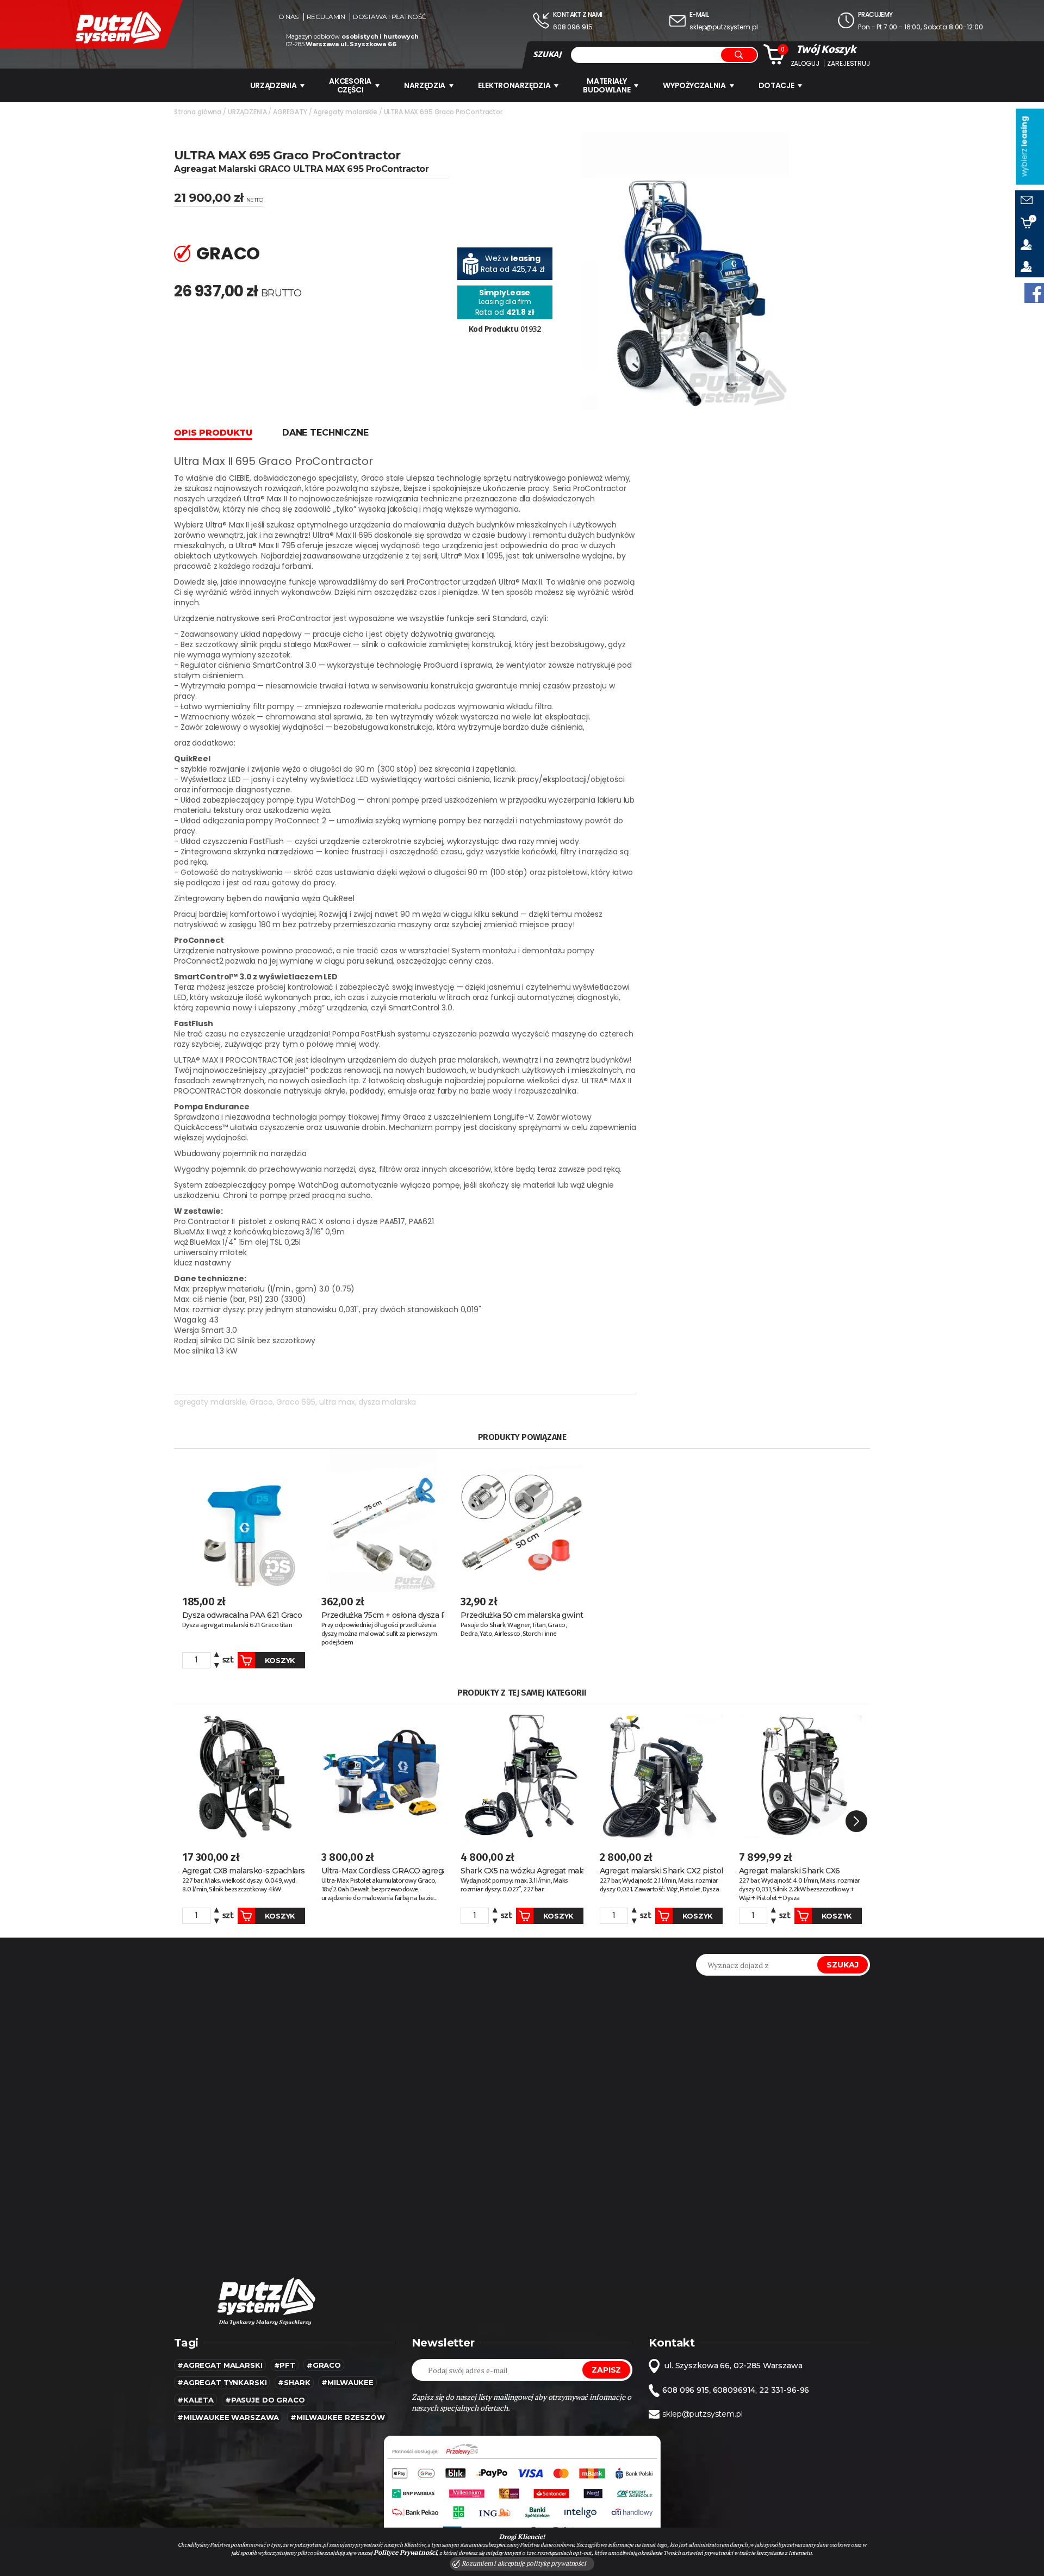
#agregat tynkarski (222, 2382)
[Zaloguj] (1030, 245)
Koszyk (280, 1660)
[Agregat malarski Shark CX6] (800, 1776)
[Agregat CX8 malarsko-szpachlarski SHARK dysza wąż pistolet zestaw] (244, 1776)
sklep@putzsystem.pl (723, 27)
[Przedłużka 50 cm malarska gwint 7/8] (522, 1520)
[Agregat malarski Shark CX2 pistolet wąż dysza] (661, 1776)
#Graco (324, 2365)
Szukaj (843, 1965)
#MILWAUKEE (347, 2382)
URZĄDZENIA (274, 85)
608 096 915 (573, 27)
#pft (285, 2365)
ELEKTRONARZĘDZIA (514, 85)
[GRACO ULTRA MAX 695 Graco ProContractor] (686, 270)
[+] (217, 1656)
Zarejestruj (848, 64)
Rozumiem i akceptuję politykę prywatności (523, 2563)
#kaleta (195, 2400)
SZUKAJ (547, 54)
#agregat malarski (220, 2365)
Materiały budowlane (607, 85)
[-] (217, 1664)
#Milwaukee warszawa (228, 2417)
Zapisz (606, 2370)
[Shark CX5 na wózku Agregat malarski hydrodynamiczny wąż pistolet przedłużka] (522, 1776)
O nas (288, 17)
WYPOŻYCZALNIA (694, 85)
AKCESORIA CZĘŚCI (350, 85)
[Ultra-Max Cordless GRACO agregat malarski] (383, 1776)
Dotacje (776, 85)
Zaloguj (805, 64)
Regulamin (326, 17)
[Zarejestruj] (1030, 266)
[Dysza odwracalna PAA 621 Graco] (244, 1520)
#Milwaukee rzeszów (337, 2417)
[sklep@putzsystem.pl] (1030, 201)
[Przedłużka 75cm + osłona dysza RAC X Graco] (383, 1520)
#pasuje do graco (265, 2400)
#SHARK (294, 2382)
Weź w (513, 258)
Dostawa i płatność (389, 17)
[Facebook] (1034, 293)
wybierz (1024, 147)
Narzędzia (425, 85)
